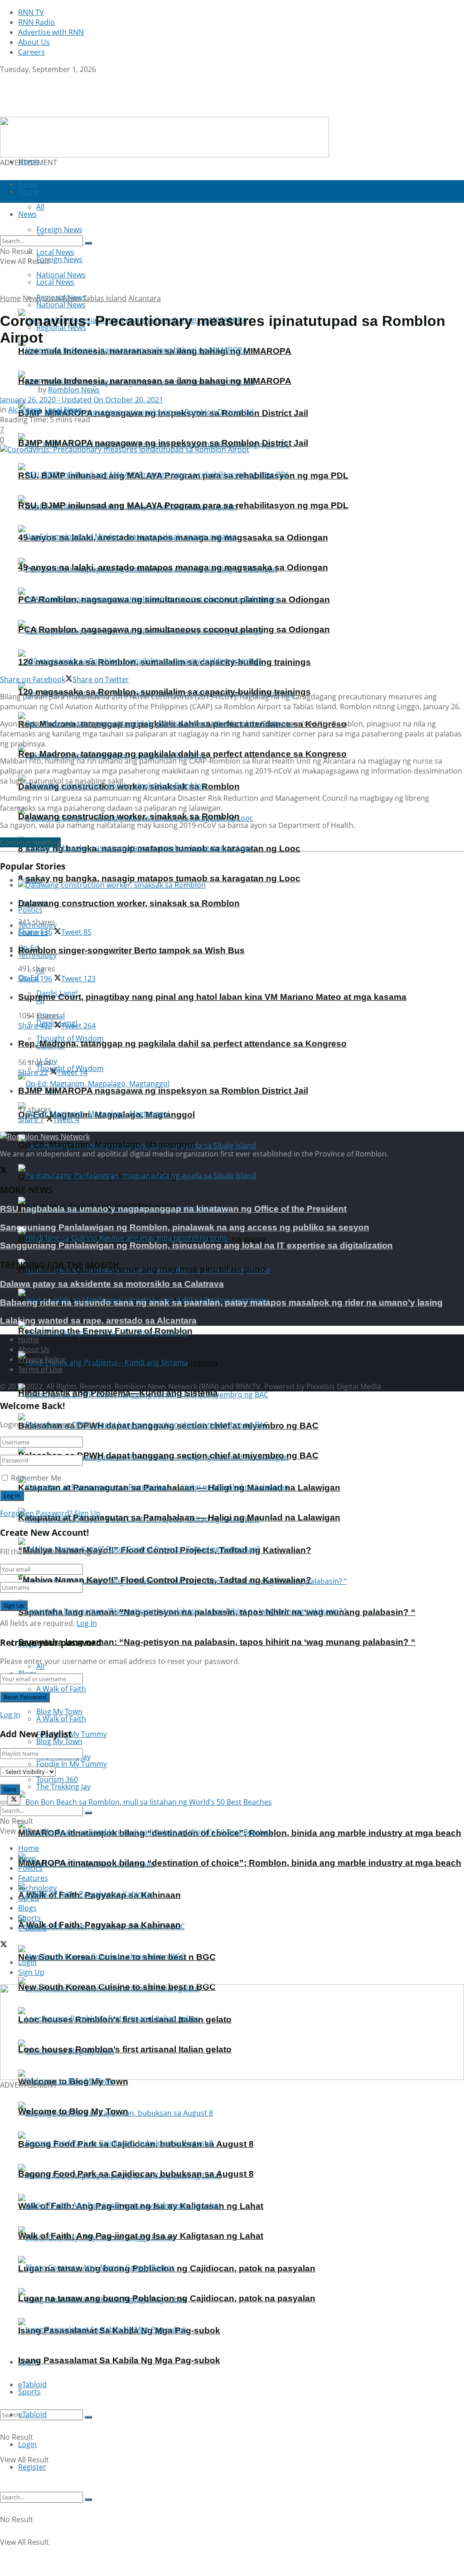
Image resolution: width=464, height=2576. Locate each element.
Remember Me (36, 1478)
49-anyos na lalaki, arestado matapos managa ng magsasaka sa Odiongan (173, 567)
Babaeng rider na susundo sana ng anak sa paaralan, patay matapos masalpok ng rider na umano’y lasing (221, 1302)
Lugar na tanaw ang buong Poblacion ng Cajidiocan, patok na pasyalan (167, 2298)
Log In (87, 1623)
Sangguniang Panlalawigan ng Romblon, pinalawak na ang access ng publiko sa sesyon (185, 1227)
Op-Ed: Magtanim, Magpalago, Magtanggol (106, 1145)
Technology (37, 1888)
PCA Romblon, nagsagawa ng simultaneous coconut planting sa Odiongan (174, 629)
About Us (34, 42)
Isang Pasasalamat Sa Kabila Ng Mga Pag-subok (119, 2360)
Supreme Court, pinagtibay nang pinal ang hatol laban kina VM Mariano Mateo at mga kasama (212, 997)
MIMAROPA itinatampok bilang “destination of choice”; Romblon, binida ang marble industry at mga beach (240, 1863)
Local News (55, 282)
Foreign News (59, 259)
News (32, 298)
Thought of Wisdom (70, 1038)
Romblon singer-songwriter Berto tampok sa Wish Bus (131, 950)
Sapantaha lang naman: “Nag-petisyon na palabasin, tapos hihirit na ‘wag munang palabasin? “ (217, 1642)
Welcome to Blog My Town (73, 2111)
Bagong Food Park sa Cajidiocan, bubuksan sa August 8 (136, 2174)
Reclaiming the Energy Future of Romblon (105, 1331)
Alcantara (145, 298)
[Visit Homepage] (57, 112)
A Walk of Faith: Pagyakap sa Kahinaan (99, 1925)
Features (33, 1878)
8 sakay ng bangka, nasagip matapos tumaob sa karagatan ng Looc (159, 878)
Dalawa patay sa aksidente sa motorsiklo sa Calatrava (112, 1284)
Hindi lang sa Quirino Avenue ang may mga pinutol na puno (142, 1269)
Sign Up (87, 1513)
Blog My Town (59, 1741)
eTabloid (32, 2414)
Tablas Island (105, 298)
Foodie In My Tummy (72, 1764)
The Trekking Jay (63, 1787)
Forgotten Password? (36, 1513)
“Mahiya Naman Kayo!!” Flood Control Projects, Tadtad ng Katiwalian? (165, 1580)
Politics (30, 910)
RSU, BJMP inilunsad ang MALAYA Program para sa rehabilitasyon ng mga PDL (183, 505)
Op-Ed (29, 1898)
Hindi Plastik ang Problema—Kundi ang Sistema (118, 1393)
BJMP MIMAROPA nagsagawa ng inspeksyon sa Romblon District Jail (163, 443)
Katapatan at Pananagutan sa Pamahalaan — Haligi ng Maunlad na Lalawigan (179, 1517)
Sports (29, 2392)
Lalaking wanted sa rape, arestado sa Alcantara (98, 1321)
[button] (14, 2032)
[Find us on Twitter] (4, 79)
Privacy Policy (41, 1359)
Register (32, 2467)
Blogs (27, 1908)
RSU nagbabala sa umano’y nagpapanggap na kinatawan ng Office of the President (173, 1209)
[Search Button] (88, 2417)
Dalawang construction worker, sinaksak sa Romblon (129, 816)
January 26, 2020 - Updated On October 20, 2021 (82, 400)
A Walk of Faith (61, 1689)
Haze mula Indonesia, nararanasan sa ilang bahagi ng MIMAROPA (155, 381)
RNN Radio (36, 22)
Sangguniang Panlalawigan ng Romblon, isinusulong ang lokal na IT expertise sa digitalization (196, 1245)
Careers (31, 52)
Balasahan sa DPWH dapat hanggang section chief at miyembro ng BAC (168, 1455)
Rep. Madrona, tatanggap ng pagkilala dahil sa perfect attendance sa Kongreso (182, 754)
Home (29, 162)
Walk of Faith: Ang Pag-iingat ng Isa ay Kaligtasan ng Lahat (141, 2236)
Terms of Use (40, 1369)
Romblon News (74, 390)
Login (27, 2444)
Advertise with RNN (51, 32)
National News (61, 305)
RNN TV (31, 12)
